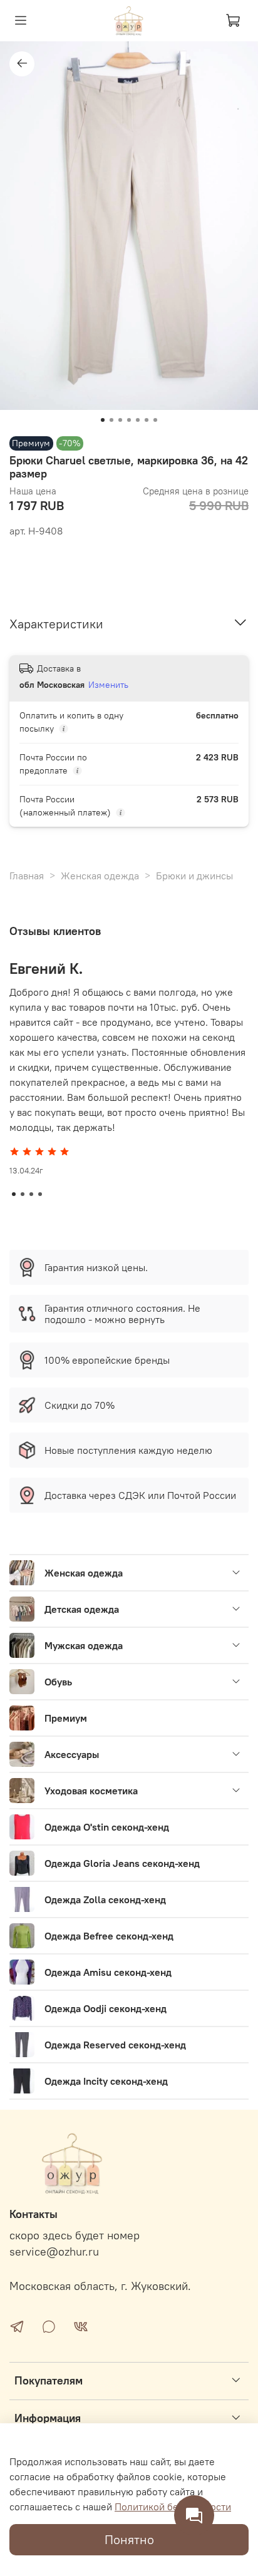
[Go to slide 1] (103, 420)
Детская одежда (82, 1609)
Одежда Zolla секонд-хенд (105, 1899)
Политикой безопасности (173, 2507)
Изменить (108, 685)
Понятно (129, 2539)
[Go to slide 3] (120, 420)
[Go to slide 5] (138, 420)
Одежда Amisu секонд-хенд (108, 1972)
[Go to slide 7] (155, 420)
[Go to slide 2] (111, 420)
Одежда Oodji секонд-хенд (106, 2008)
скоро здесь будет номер (75, 2236)
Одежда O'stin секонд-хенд (107, 1827)
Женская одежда (100, 876)
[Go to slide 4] (129, 420)
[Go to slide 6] (147, 420)
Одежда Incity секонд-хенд (106, 2081)
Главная (27, 876)
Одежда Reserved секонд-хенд (115, 2045)
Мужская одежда (84, 1645)
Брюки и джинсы (194, 876)
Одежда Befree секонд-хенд (109, 1936)
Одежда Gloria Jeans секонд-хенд (122, 1863)
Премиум (66, 1718)
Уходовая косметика (91, 1791)
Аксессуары (72, 1754)
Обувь (58, 1682)
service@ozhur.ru (54, 2252)
